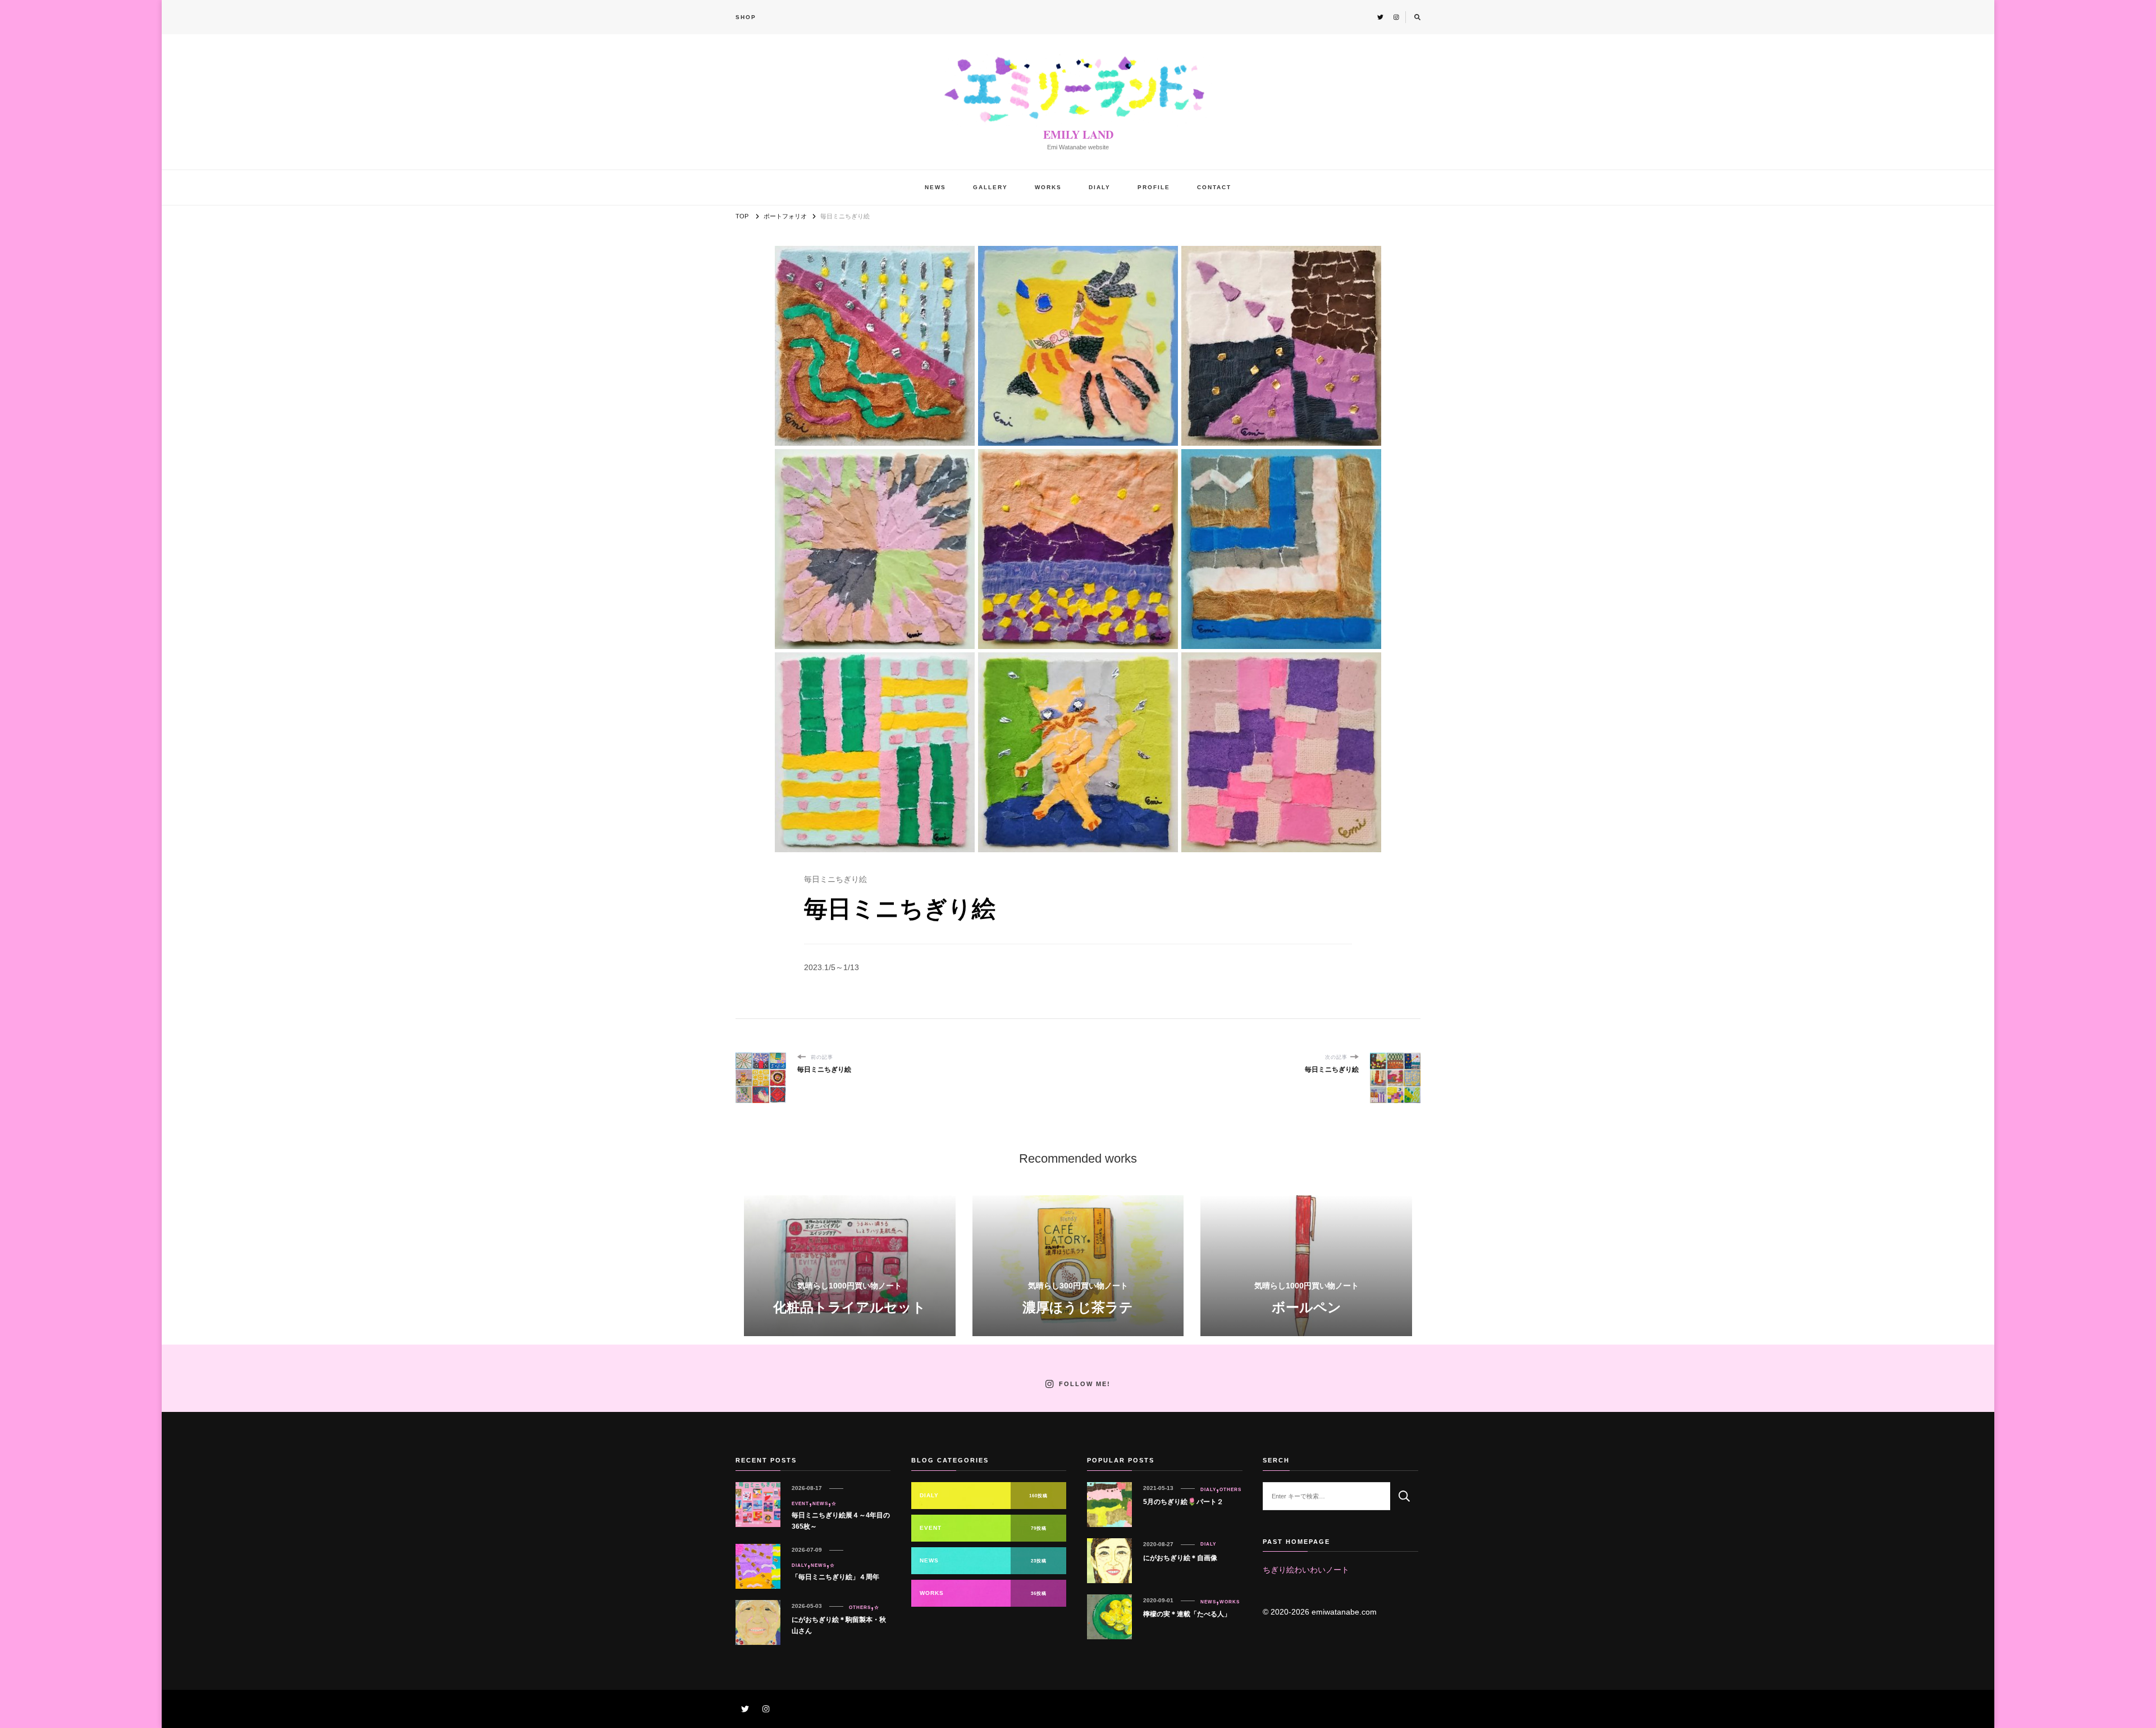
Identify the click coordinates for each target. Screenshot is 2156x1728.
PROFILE (1154, 187)
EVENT (800, 1503)
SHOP (746, 17)
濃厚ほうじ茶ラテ (1078, 1307)
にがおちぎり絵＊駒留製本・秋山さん (839, 1625)
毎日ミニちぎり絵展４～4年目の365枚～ (841, 1521)
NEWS (935, 187)
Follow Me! (1085, 1384)
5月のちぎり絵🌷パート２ (1183, 1502)
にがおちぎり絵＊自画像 (1180, 1558)
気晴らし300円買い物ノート (1078, 1286)
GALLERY (990, 187)
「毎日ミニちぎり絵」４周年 (835, 1577)
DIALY (1100, 187)
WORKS (1048, 187)
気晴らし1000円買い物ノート (849, 1286)
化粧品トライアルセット (849, 1307)
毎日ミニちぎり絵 (835, 879)
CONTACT (1214, 187)
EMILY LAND (1078, 134)
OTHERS (860, 1607)
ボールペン (1307, 1307)
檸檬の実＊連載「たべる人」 (1187, 1614)
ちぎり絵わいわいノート (1306, 1570)
